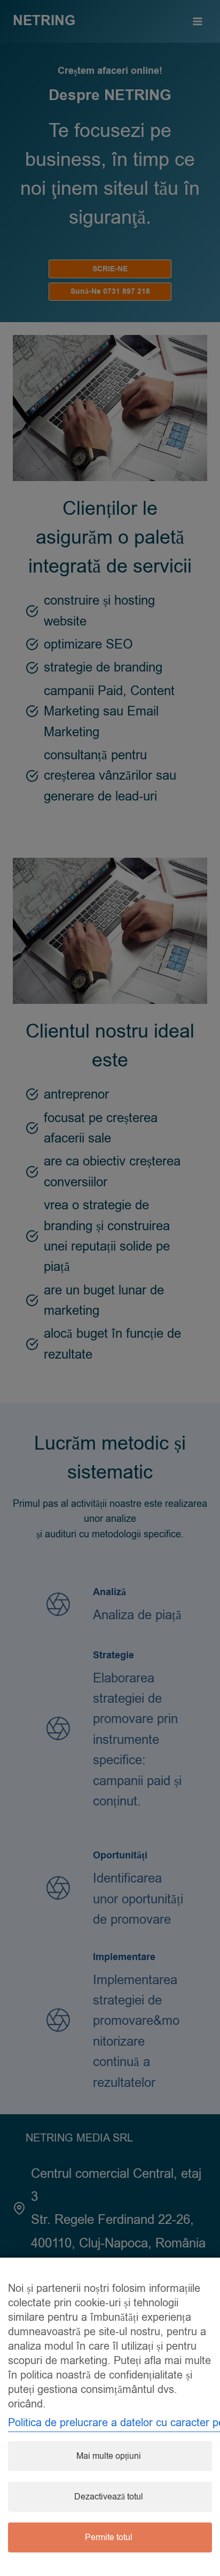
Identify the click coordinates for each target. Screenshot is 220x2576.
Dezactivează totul (109, 2497)
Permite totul (109, 2537)
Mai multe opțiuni (109, 2456)
